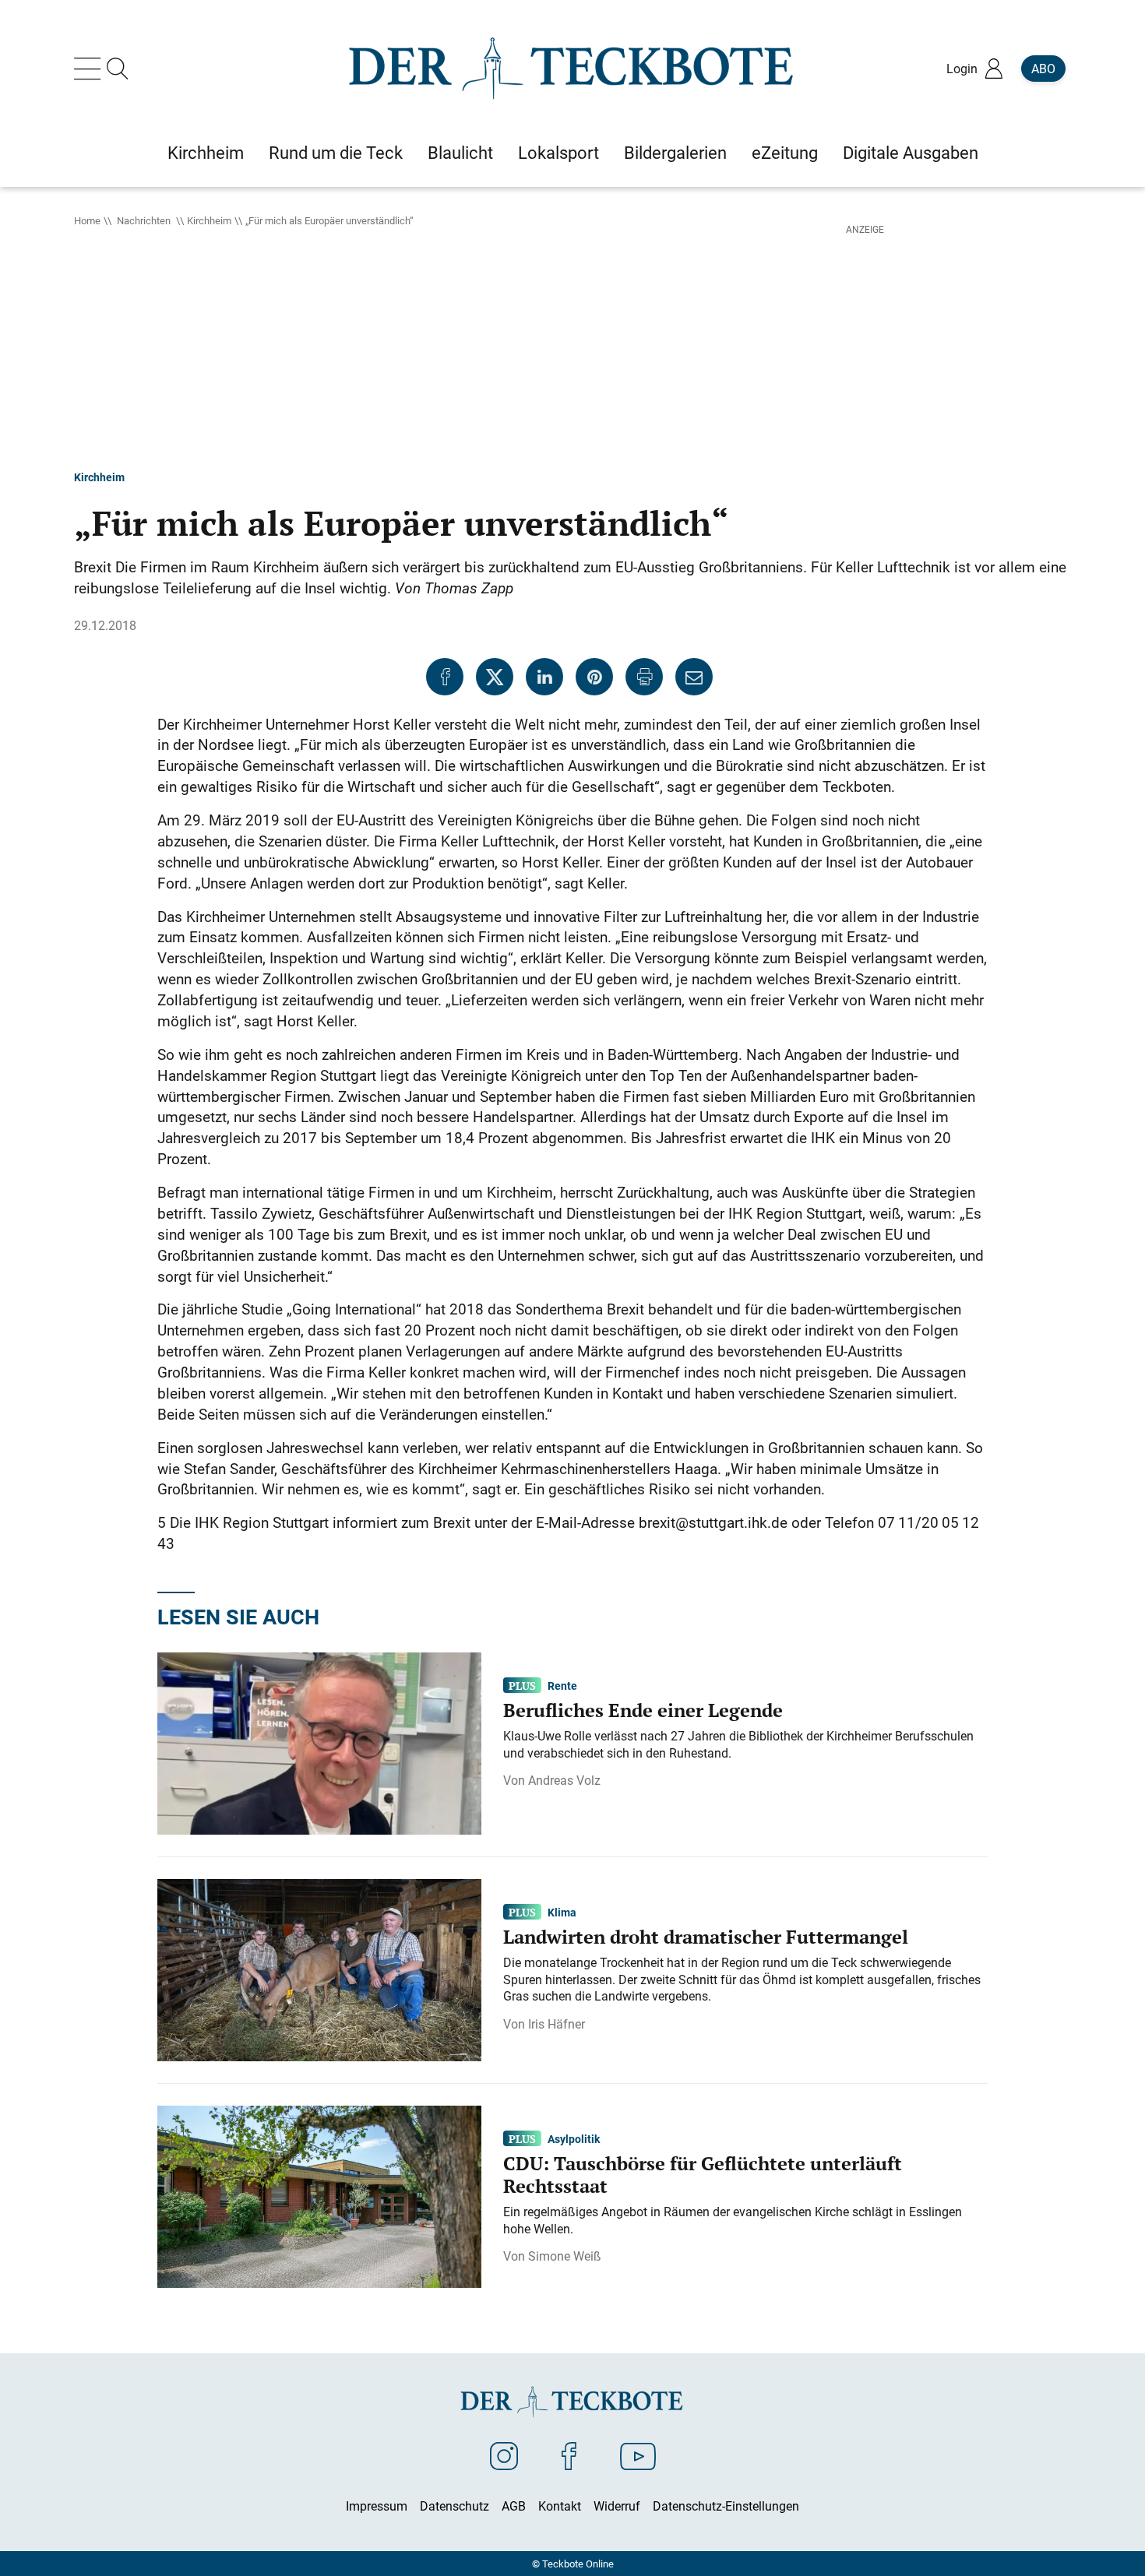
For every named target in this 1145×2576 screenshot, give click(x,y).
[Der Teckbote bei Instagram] (504, 2455)
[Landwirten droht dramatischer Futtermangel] (319, 1969)
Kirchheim (209, 220)
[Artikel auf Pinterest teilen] (594, 677)
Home (87, 220)
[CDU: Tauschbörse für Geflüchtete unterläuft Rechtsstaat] (319, 2195)
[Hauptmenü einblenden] (90, 69)
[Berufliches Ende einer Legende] (319, 1742)
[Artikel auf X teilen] (495, 677)
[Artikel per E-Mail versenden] (694, 677)
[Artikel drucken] (644, 677)
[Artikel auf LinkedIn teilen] (544, 677)
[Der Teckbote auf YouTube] (638, 2455)
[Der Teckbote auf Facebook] (569, 2455)
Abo (1043, 69)
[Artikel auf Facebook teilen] (445, 677)
